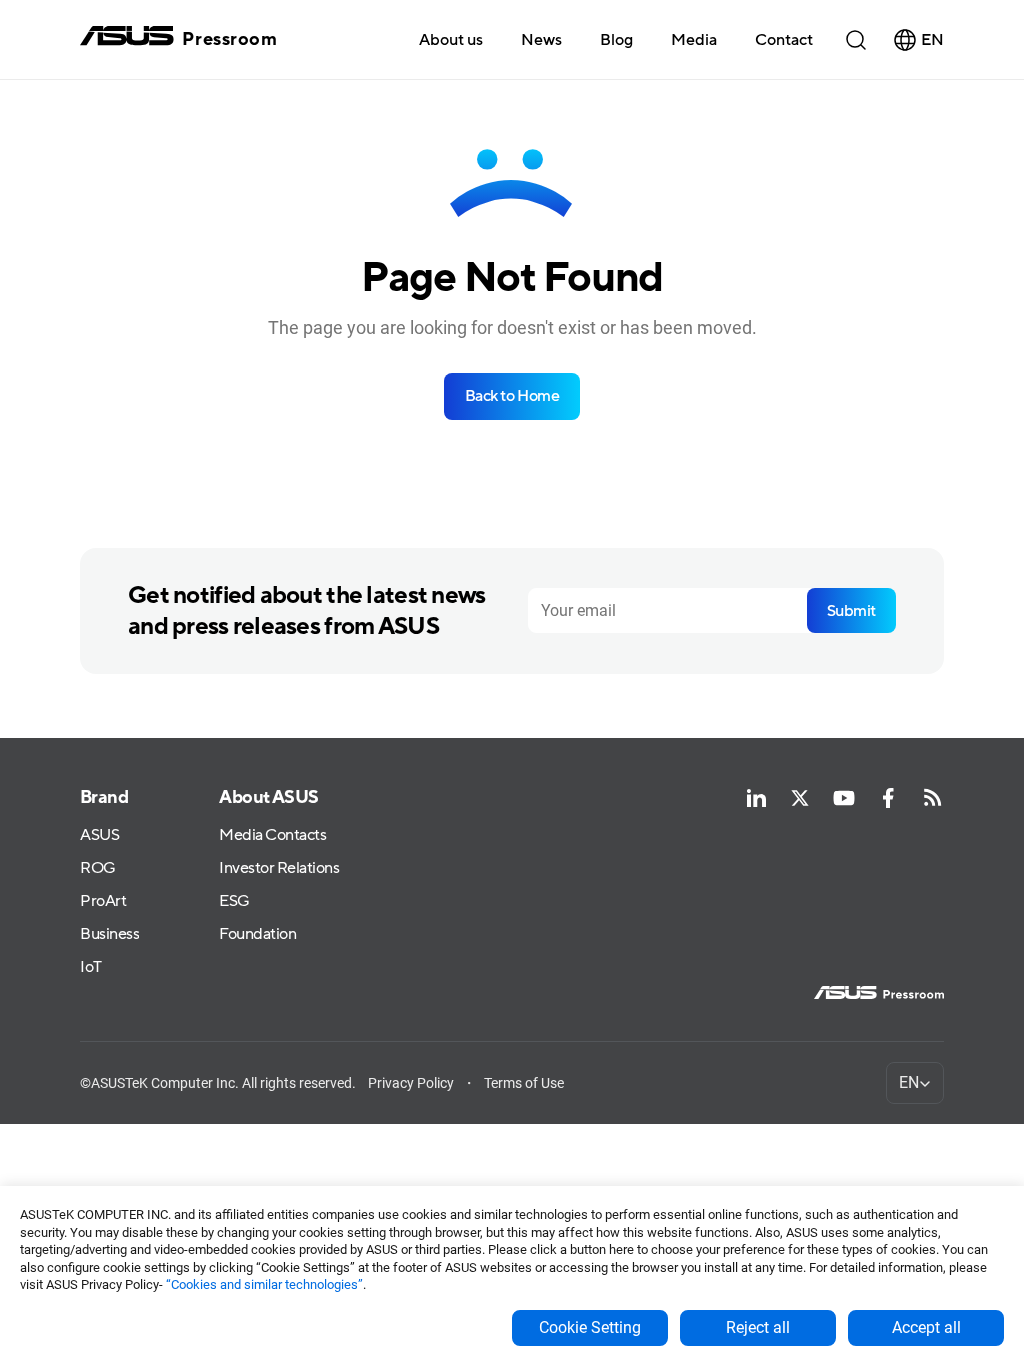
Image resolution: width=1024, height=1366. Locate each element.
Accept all (926, 1327)
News (541, 40)
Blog (616, 40)
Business (109, 934)
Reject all (758, 1327)
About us (451, 40)
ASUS (99, 835)
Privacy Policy (411, 1083)
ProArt (103, 901)
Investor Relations (279, 868)
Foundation (257, 934)
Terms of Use (524, 1083)
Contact (784, 40)
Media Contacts (272, 835)
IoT (91, 967)
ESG (234, 901)
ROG (98, 868)
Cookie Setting (590, 1327)
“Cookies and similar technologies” (264, 1284)
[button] (694, 39)
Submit (851, 611)
